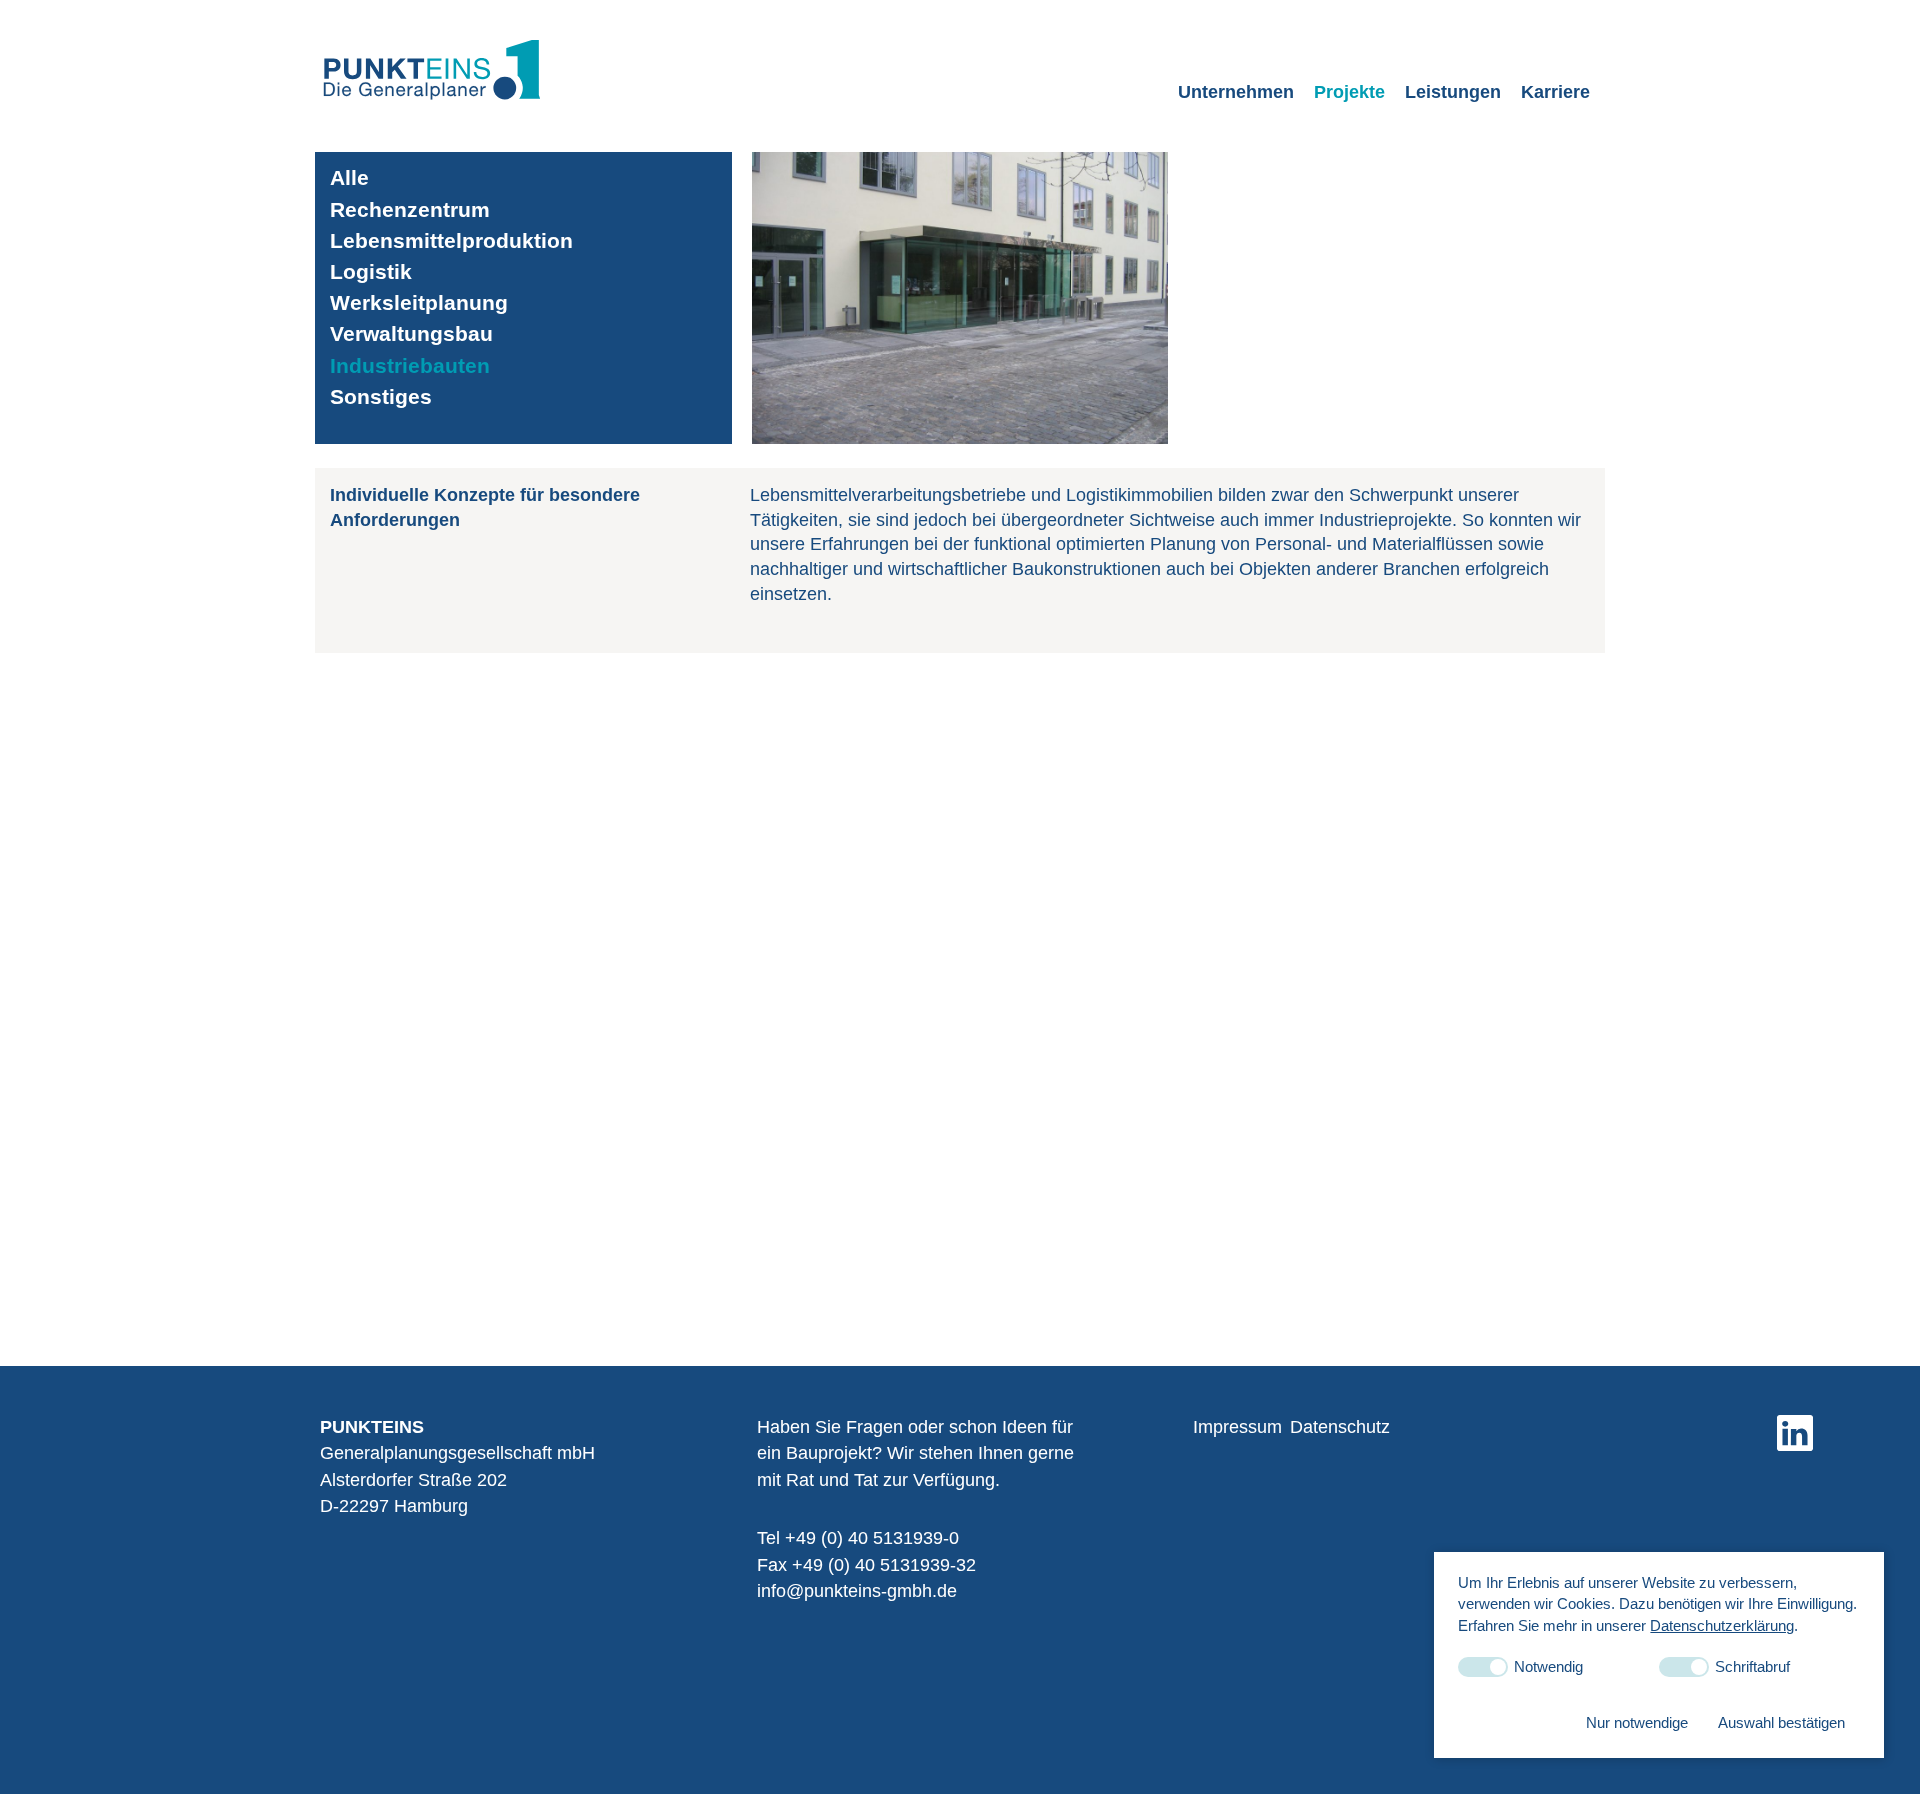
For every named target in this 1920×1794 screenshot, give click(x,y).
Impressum (1237, 1427)
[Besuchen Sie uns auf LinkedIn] (1795, 1433)
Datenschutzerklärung (1722, 1624)
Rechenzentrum (410, 209)
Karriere (1555, 92)
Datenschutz (1340, 1427)
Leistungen (1453, 92)
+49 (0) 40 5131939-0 (872, 1538)
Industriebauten (410, 365)
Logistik (371, 271)
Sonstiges (381, 396)
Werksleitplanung (419, 302)
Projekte (1349, 92)
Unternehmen (1236, 92)
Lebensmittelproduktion (451, 240)
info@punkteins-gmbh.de (857, 1591)
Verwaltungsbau (411, 333)
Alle (349, 177)
